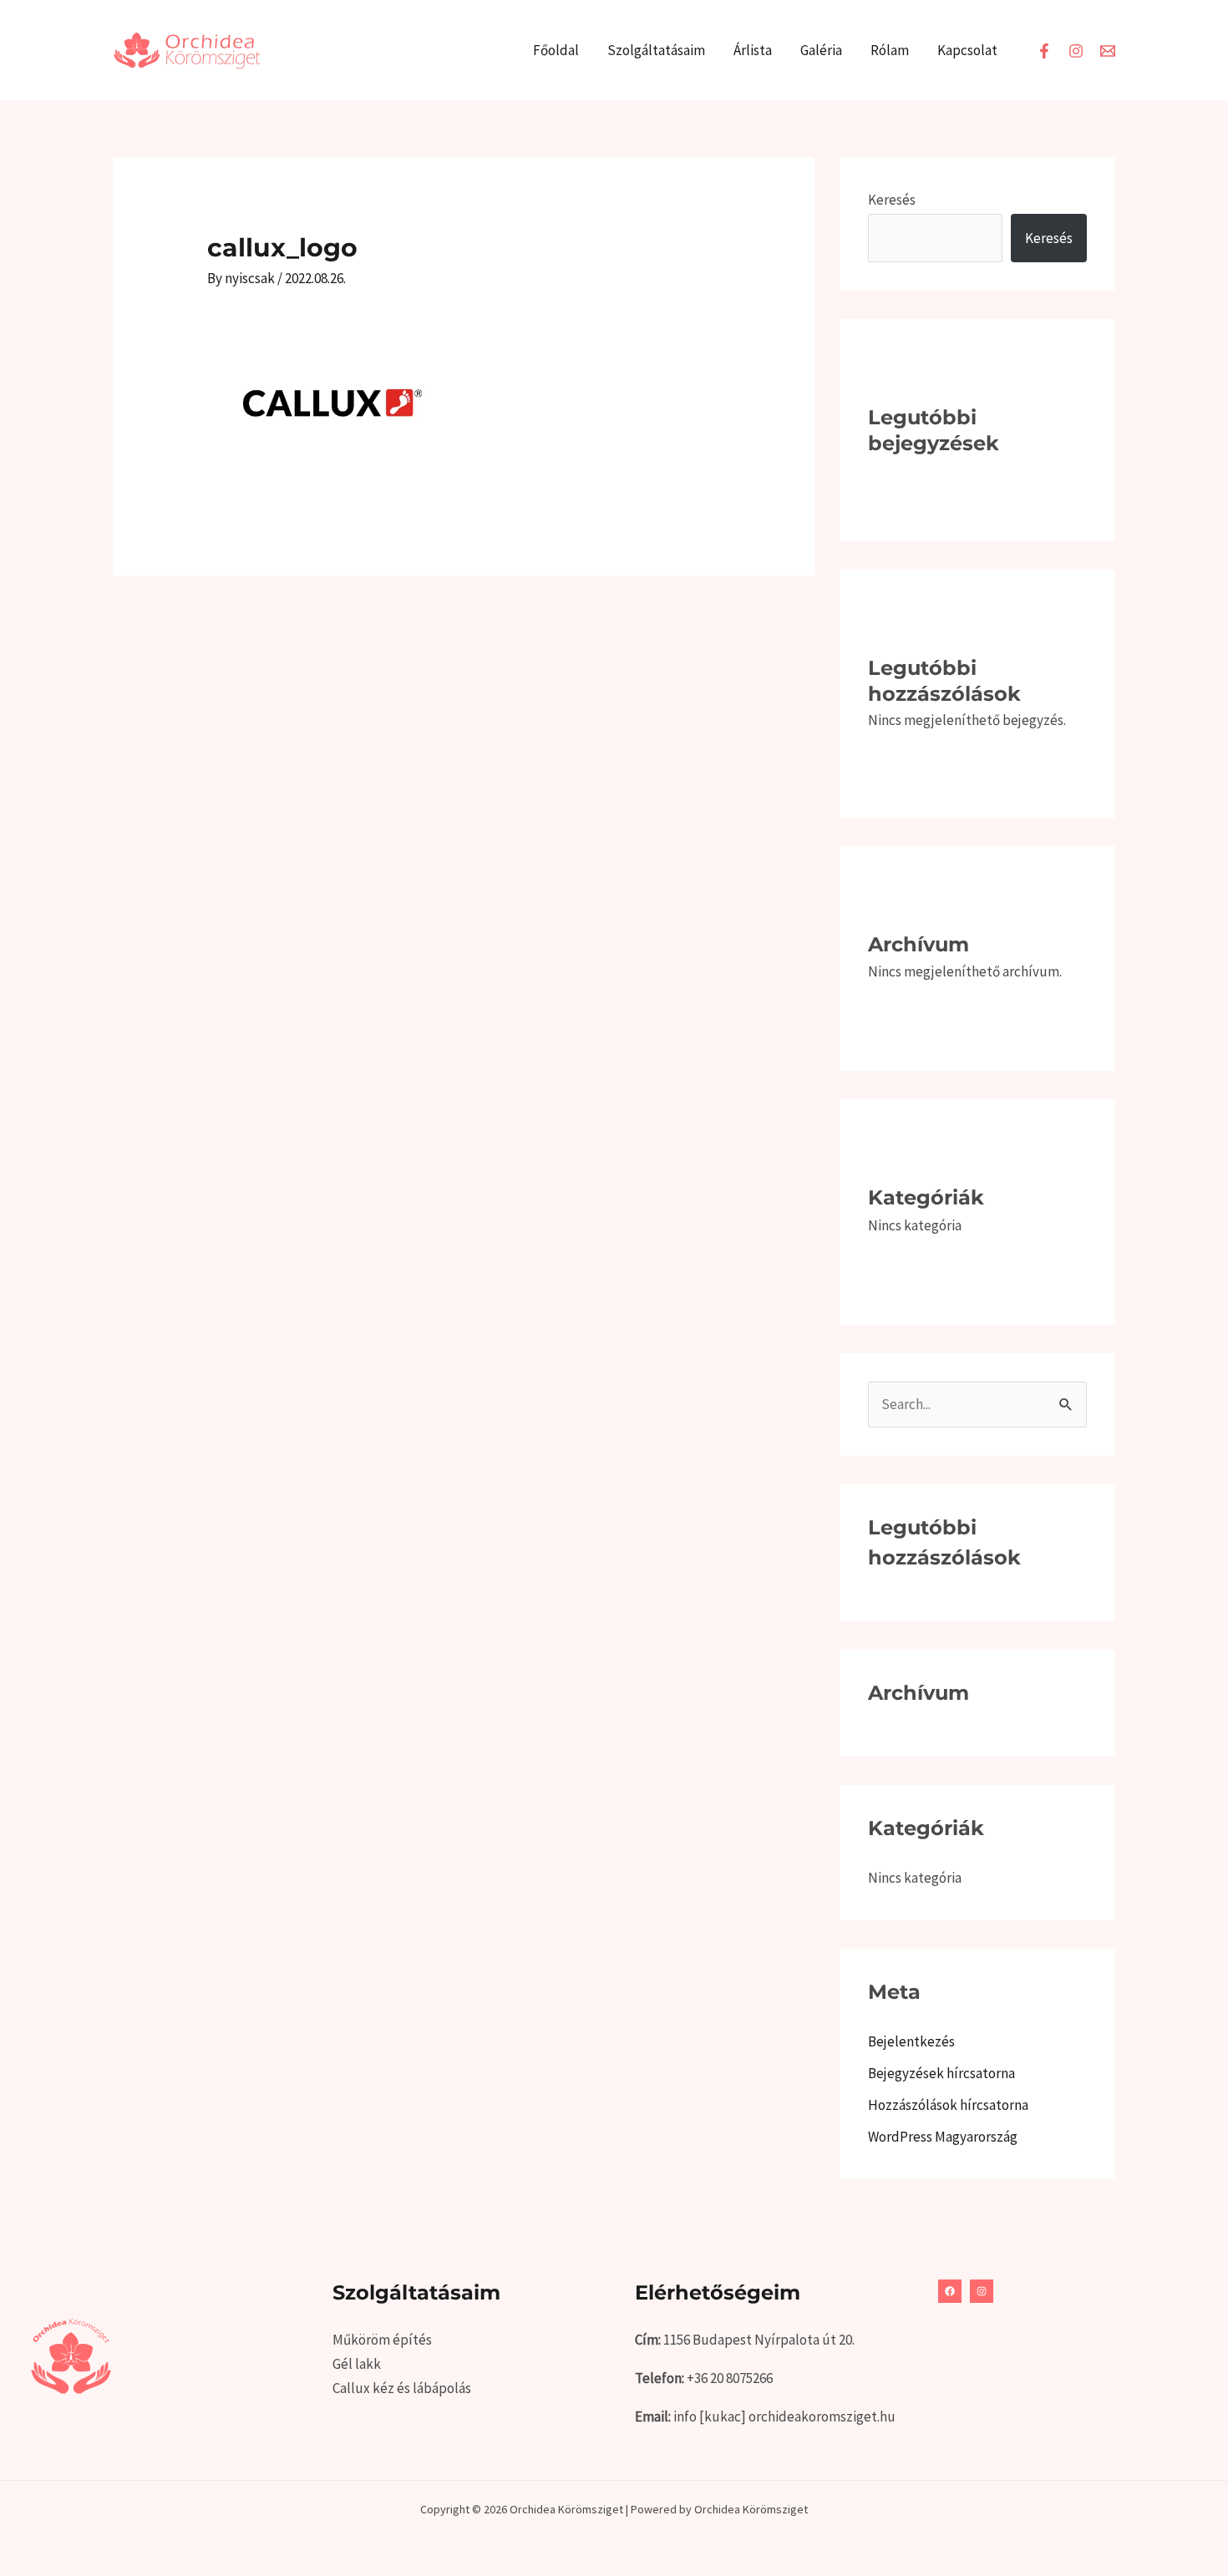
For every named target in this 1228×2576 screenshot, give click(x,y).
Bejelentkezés (911, 2041)
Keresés (892, 200)
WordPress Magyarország (943, 2137)
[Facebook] (1044, 51)
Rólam (890, 50)
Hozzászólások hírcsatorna (948, 2105)
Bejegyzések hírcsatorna (941, 2073)
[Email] (1108, 51)
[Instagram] (1076, 51)
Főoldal (556, 50)
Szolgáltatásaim (656, 50)
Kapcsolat (967, 50)
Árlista (753, 50)
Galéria (821, 50)
